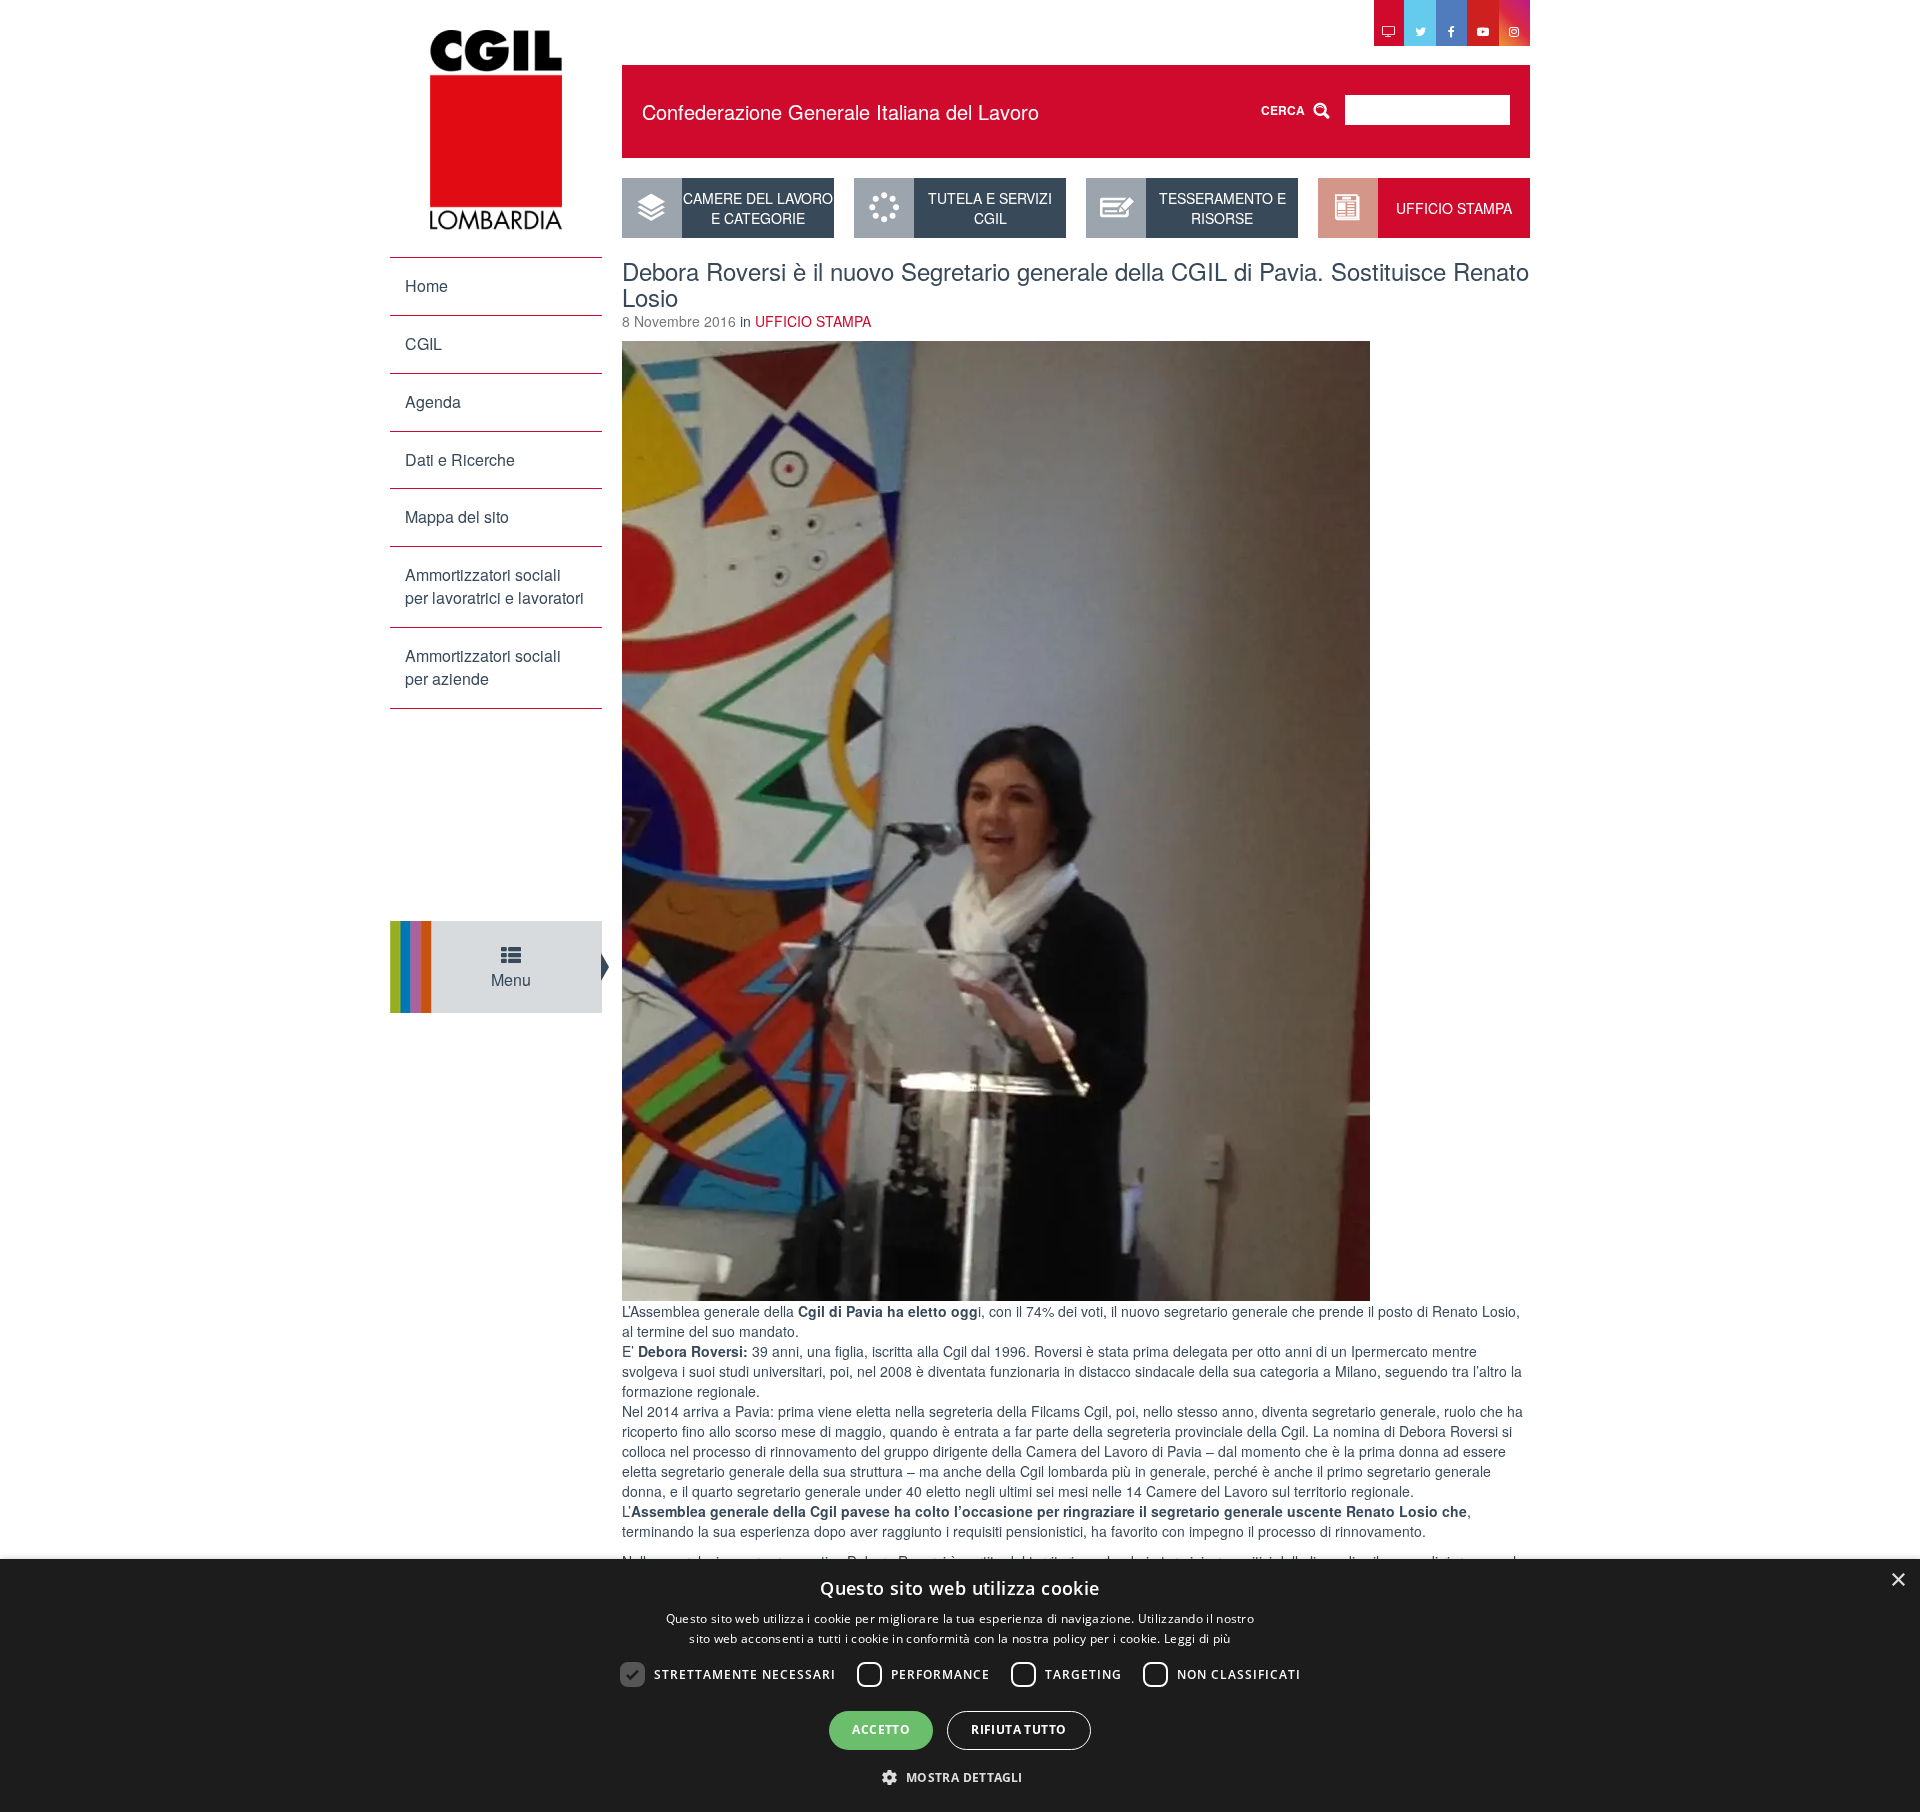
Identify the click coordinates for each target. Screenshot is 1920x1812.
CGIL (423, 343)
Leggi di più (1197, 1638)
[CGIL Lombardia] (496, 130)
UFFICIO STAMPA (1454, 208)
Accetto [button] (881, 1729)
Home (426, 285)
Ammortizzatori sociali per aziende (483, 667)
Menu (511, 979)
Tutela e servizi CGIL (990, 208)
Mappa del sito (457, 516)
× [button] (1897, 1580)
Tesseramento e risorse (1222, 208)
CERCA (1283, 110)
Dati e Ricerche (460, 459)
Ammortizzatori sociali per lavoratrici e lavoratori (494, 586)
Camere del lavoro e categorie (758, 208)
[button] (959, 1776)
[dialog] (960, 1685)
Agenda (433, 401)
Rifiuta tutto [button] (1018, 1729)
